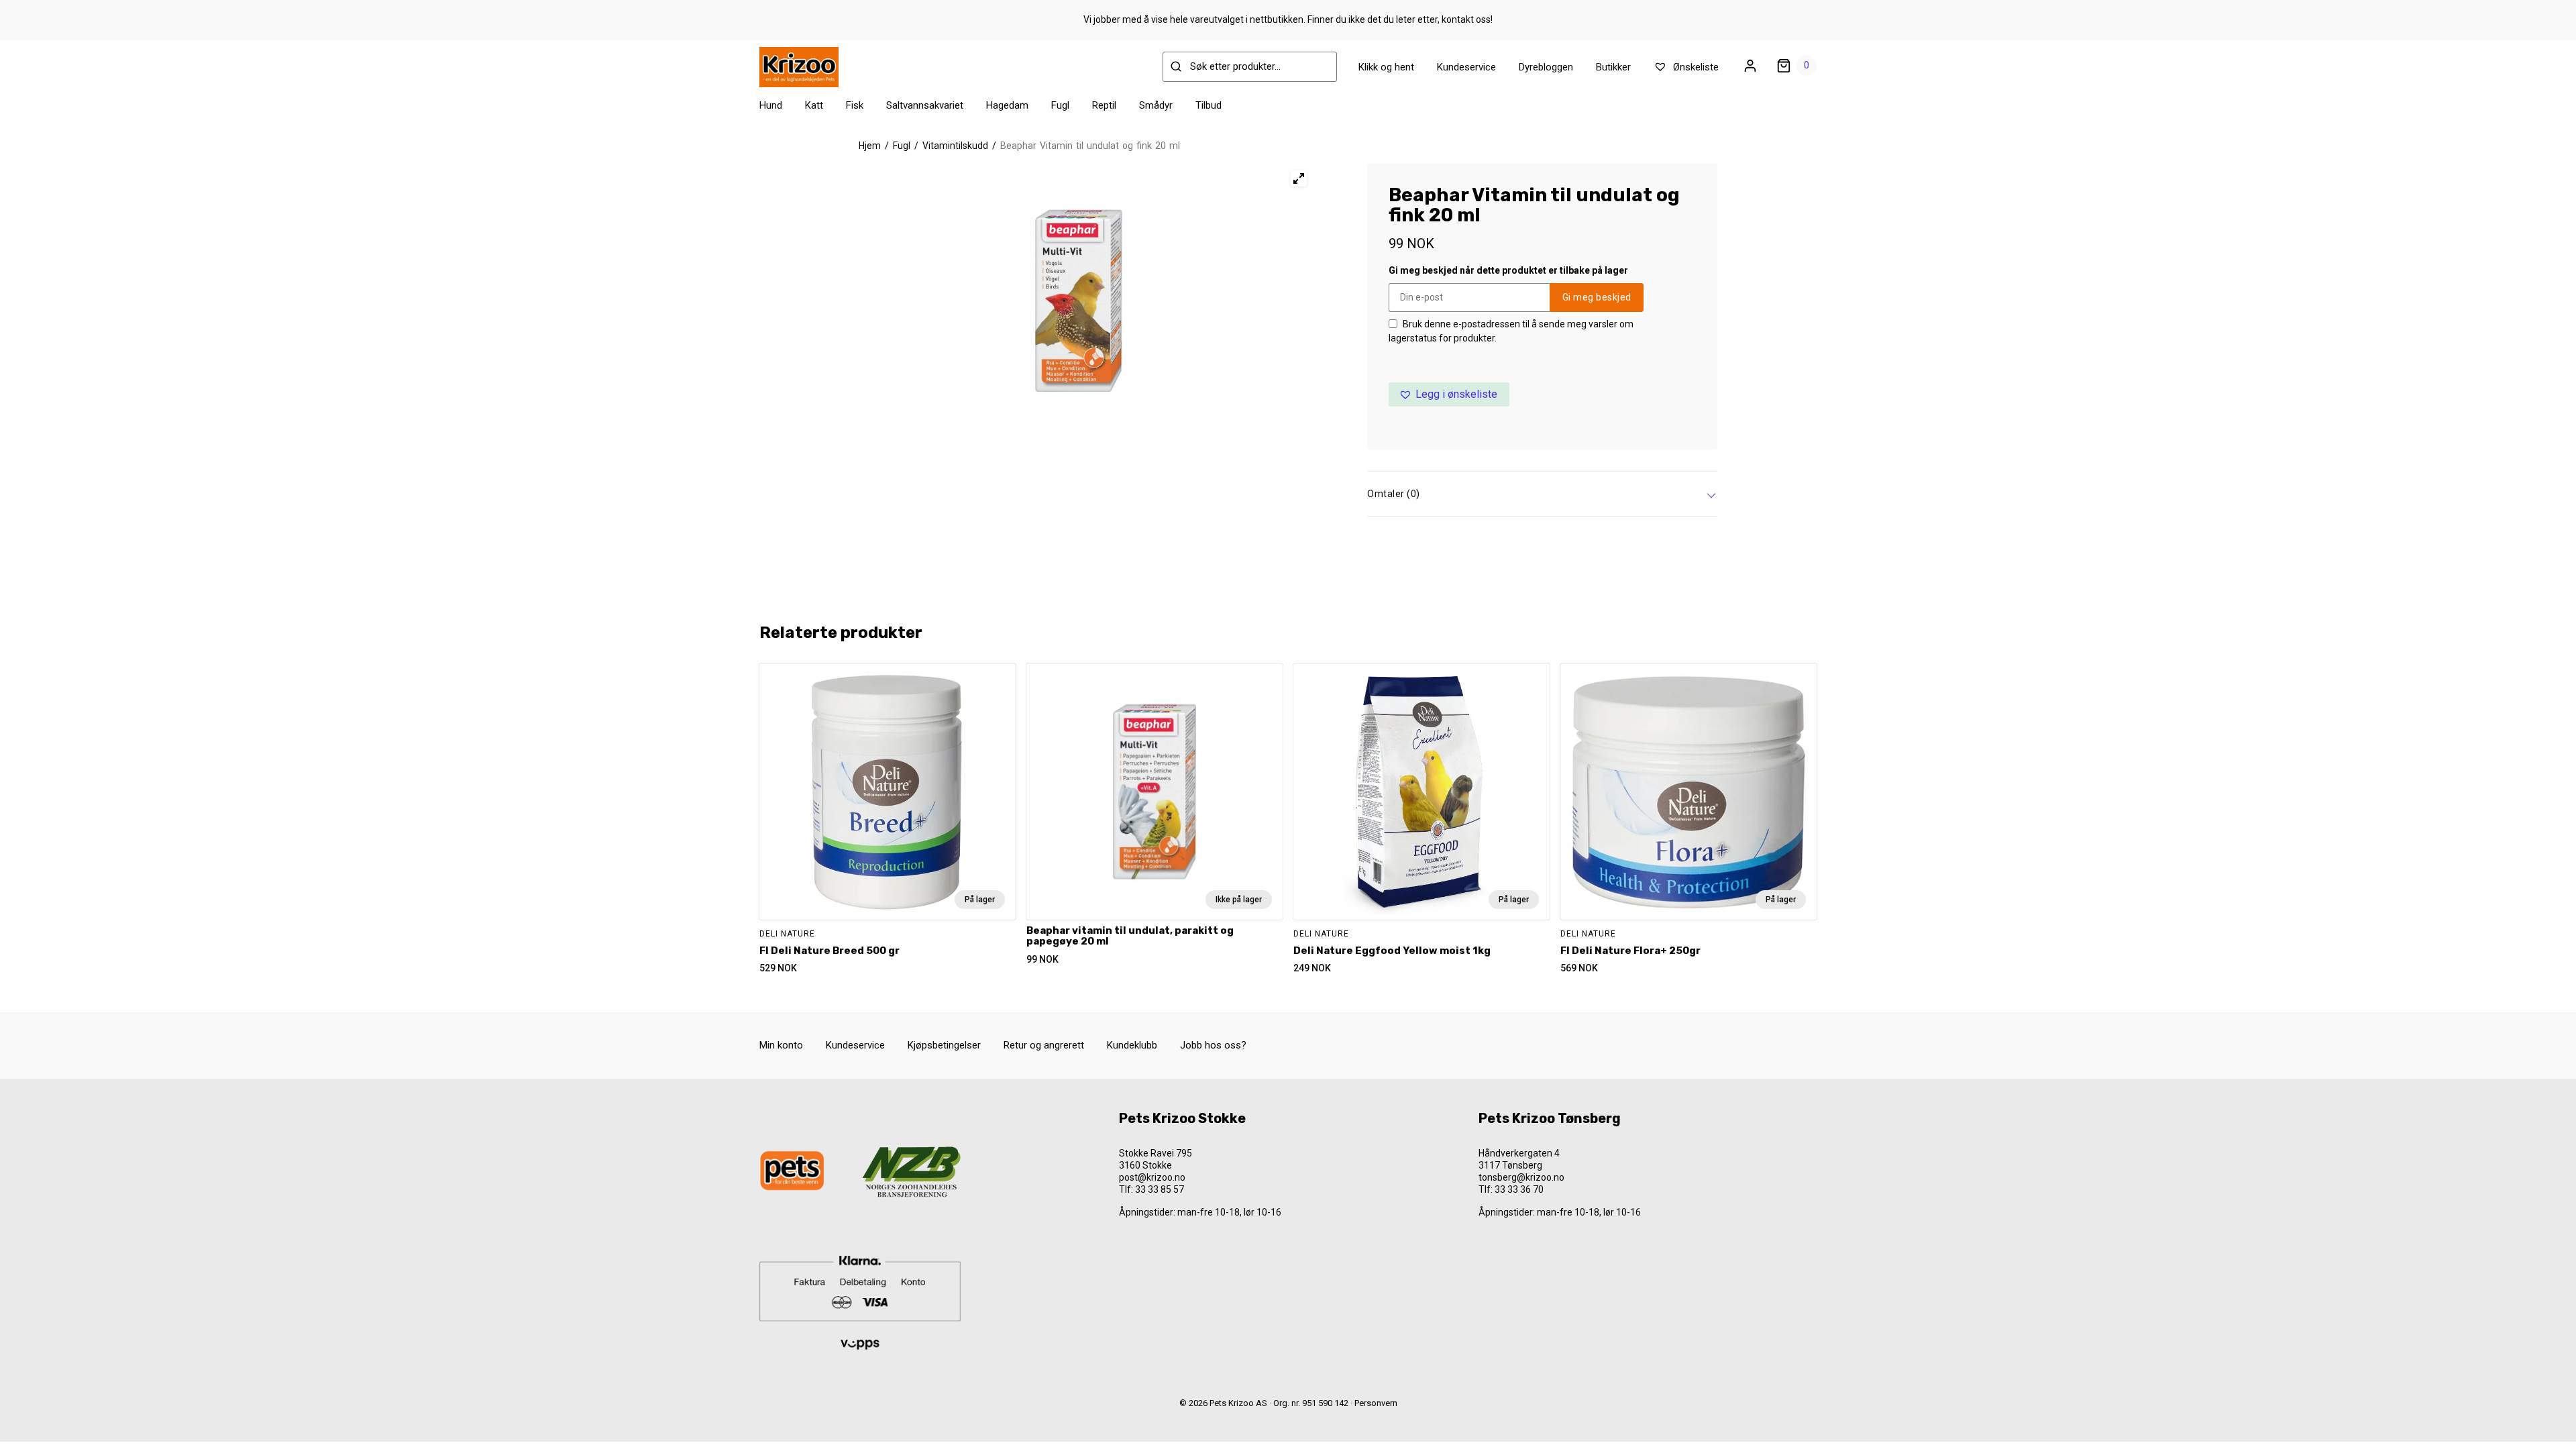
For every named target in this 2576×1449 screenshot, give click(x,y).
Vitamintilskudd (955, 146)
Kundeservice (1466, 67)
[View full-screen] (1299, 178)
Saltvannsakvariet (925, 105)
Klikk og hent (1386, 67)
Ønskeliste (1695, 67)
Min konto (781, 1045)
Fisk (855, 105)
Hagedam (1007, 105)
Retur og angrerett (1044, 1045)
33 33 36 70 (1519, 1189)
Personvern (1376, 1403)
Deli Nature (787, 934)
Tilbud (1209, 105)
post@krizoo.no (1152, 1177)
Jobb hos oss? (1213, 1045)
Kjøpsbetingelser (944, 1045)
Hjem (870, 146)
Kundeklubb (1132, 1045)
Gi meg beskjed (1597, 297)
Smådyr (1156, 105)
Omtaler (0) (1394, 494)
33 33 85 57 (1160, 1189)
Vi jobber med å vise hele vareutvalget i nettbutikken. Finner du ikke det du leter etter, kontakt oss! (1288, 19)
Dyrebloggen (1546, 67)
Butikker (1613, 67)
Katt (814, 105)
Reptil (1104, 105)
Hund (771, 105)
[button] (1449, 394)
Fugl (1060, 105)
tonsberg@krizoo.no (1521, 1177)
